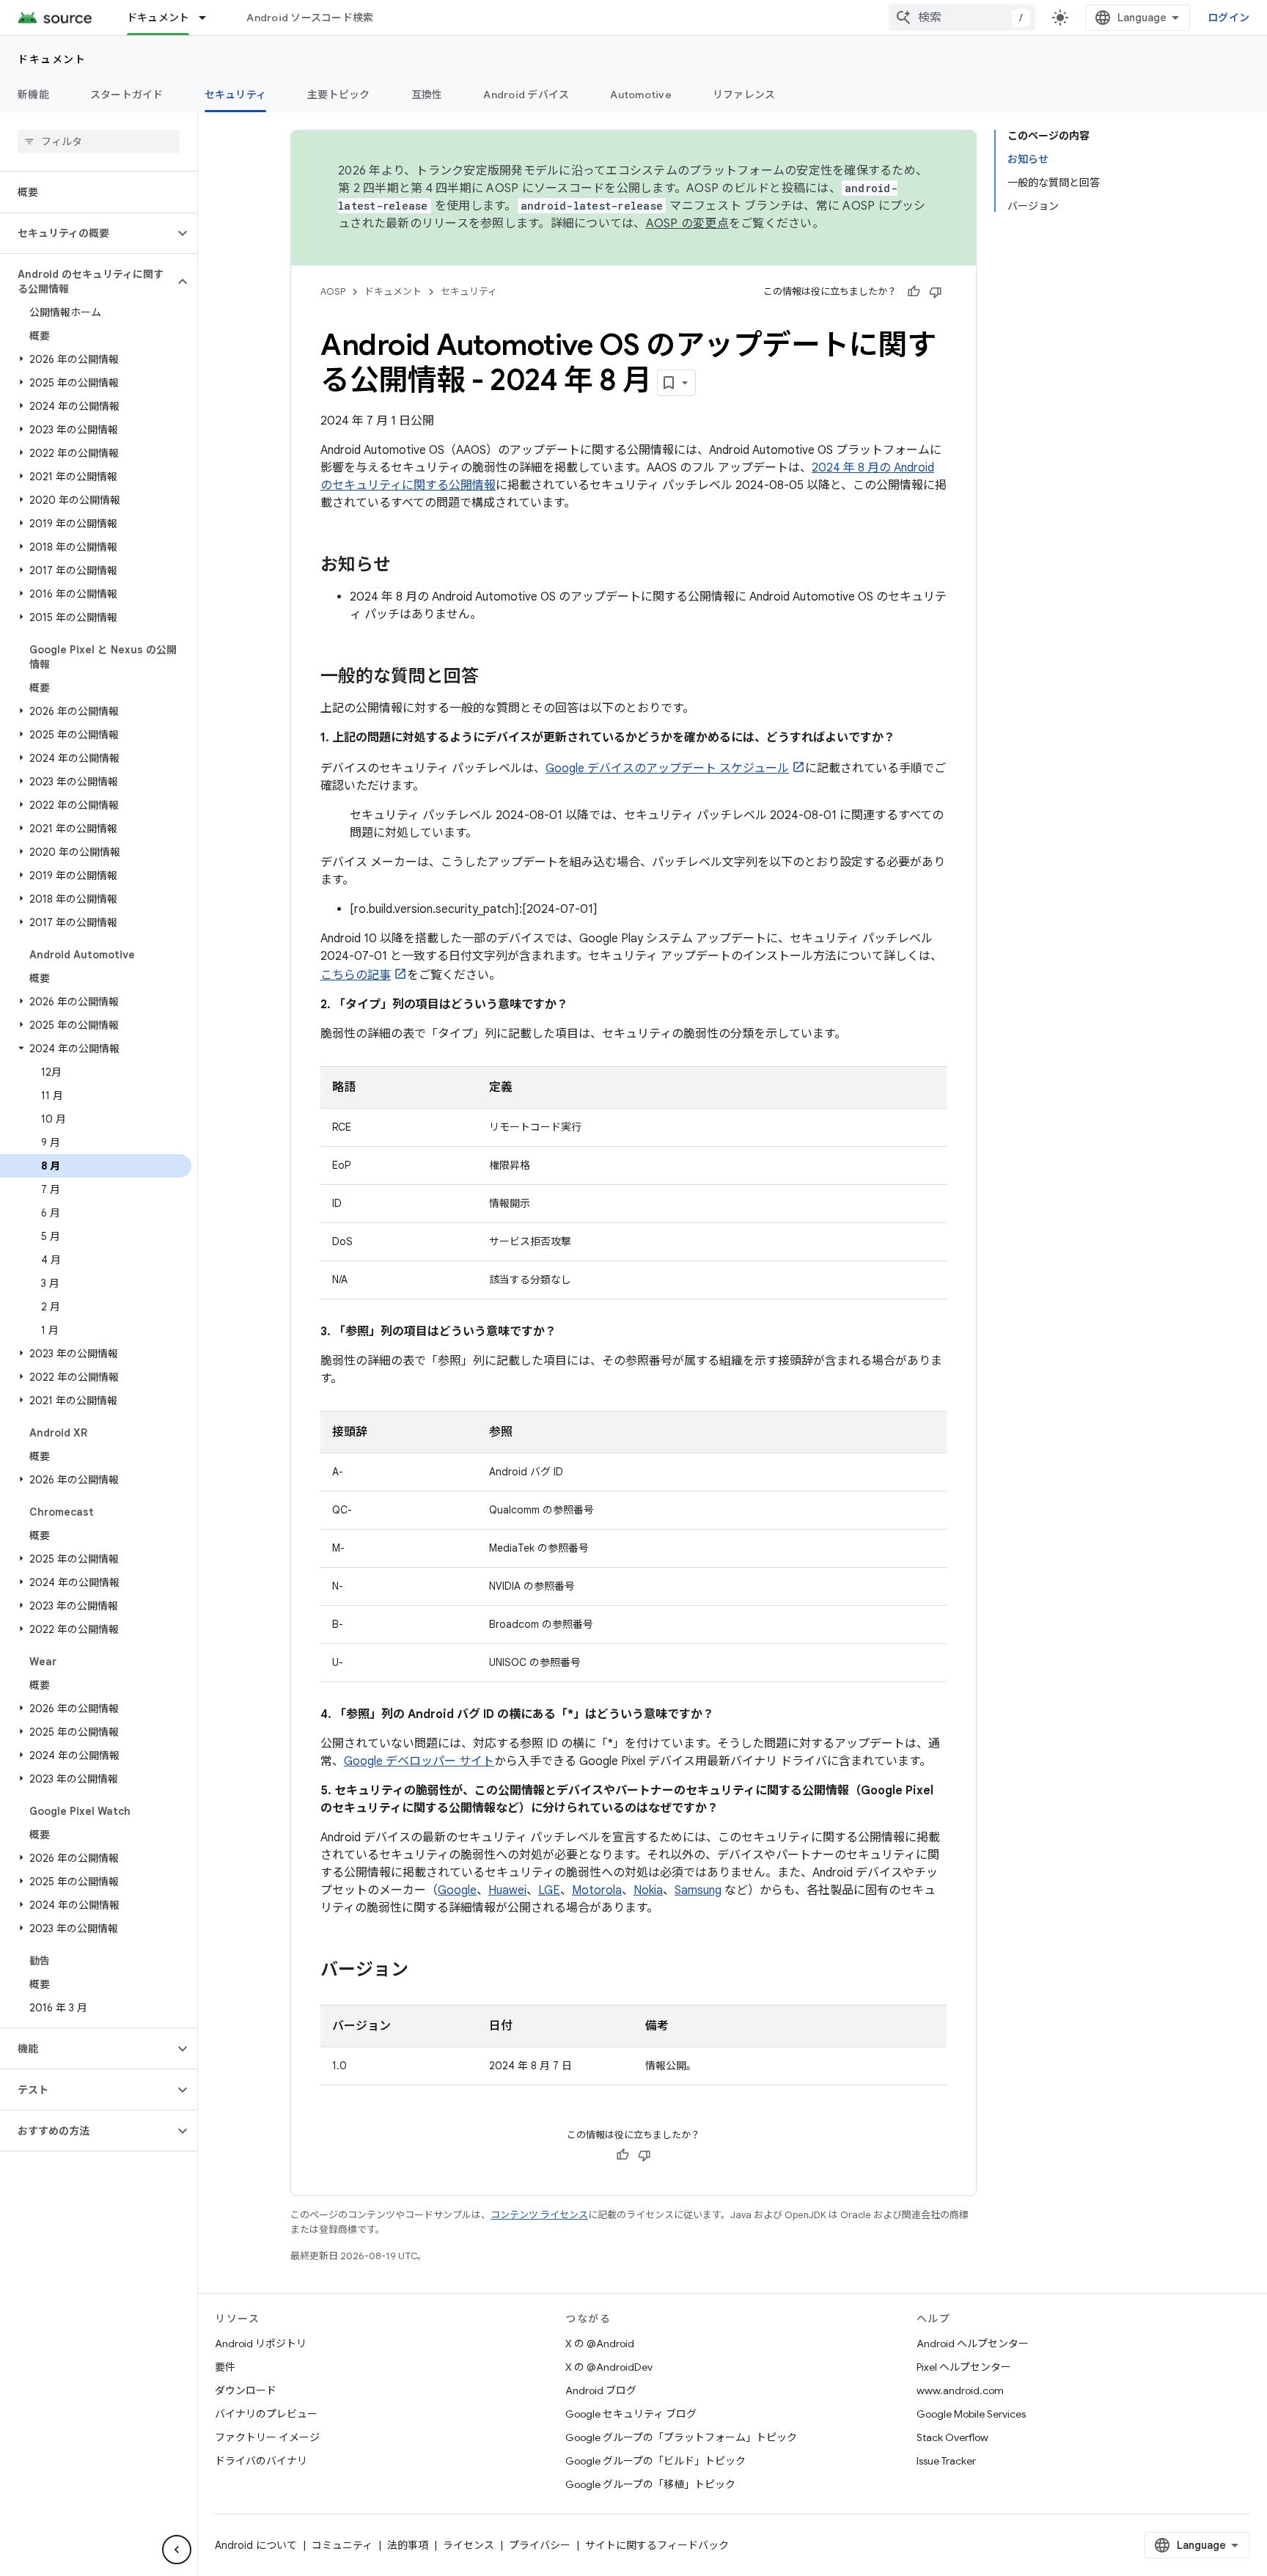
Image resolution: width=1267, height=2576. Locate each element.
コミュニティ (342, 2545)
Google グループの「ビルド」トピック (655, 2461)
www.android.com (960, 2390)
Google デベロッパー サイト (419, 1761)
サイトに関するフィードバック (657, 2545)
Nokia (648, 1890)
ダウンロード (246, 2390)
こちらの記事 (356, 975)
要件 (225, 2367)
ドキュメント (158, 18)
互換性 (427, 95)
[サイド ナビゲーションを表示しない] (177, 2550)
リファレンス (744, 95)
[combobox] (962, 18)
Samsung (698, 1890)
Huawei (507, 1890)
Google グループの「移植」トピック (650, 2484)
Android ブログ (601, 2390)
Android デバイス (526, 95)
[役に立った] (914, 292)
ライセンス (469, 2545)
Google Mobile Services (971, 2414)
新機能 (33, 95)
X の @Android (600, 2344)
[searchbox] (99, 142)
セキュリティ (236, 95)
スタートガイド (127, 95)
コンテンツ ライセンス (539, 2215)
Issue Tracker (946, 2461)
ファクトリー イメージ (267, 2437)
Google (457, 1890)
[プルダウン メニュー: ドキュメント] (209, 18)
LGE (549, 1890)
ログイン (1229, 18)
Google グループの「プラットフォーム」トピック (681, 2437)
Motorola (597, 1890)
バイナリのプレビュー (266, 2414)
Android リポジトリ (261, 2344)
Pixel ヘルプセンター (964, 2367)
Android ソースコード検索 (310, 18)
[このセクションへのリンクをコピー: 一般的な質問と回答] (493, 678)
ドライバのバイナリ (261, 2461)
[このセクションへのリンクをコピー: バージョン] (423, 1971)
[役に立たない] (936, 292)
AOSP (333, 291)
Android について (256, 2545)
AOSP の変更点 (687, 224)
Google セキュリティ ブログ (631, 2414)
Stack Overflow (952, 2437)
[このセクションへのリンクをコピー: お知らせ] (405, 566)
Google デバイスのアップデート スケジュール (667, 768)
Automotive (641, 95)
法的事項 (408, 2545)
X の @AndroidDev (609, 2367)
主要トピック (339, 95)
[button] (87, 233)
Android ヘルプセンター (973, 2344)
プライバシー (540, 2545)
